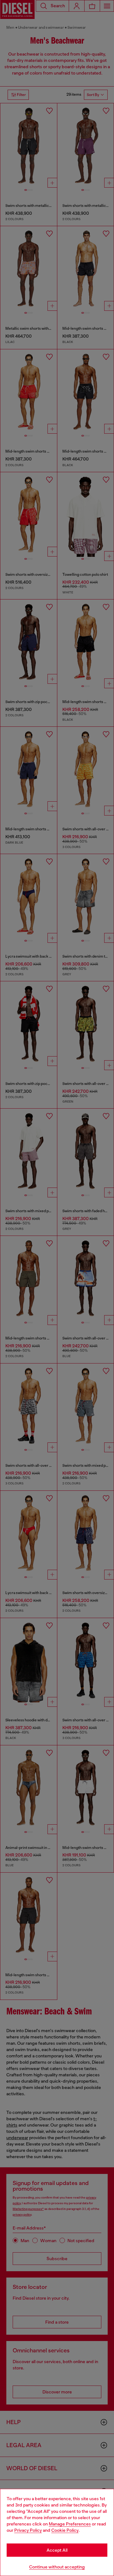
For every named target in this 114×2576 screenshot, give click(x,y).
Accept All (57, 2550)
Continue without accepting (57, 2567)
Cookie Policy (65, 2530)
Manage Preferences (70, 2524)
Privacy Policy (28, 2530)
